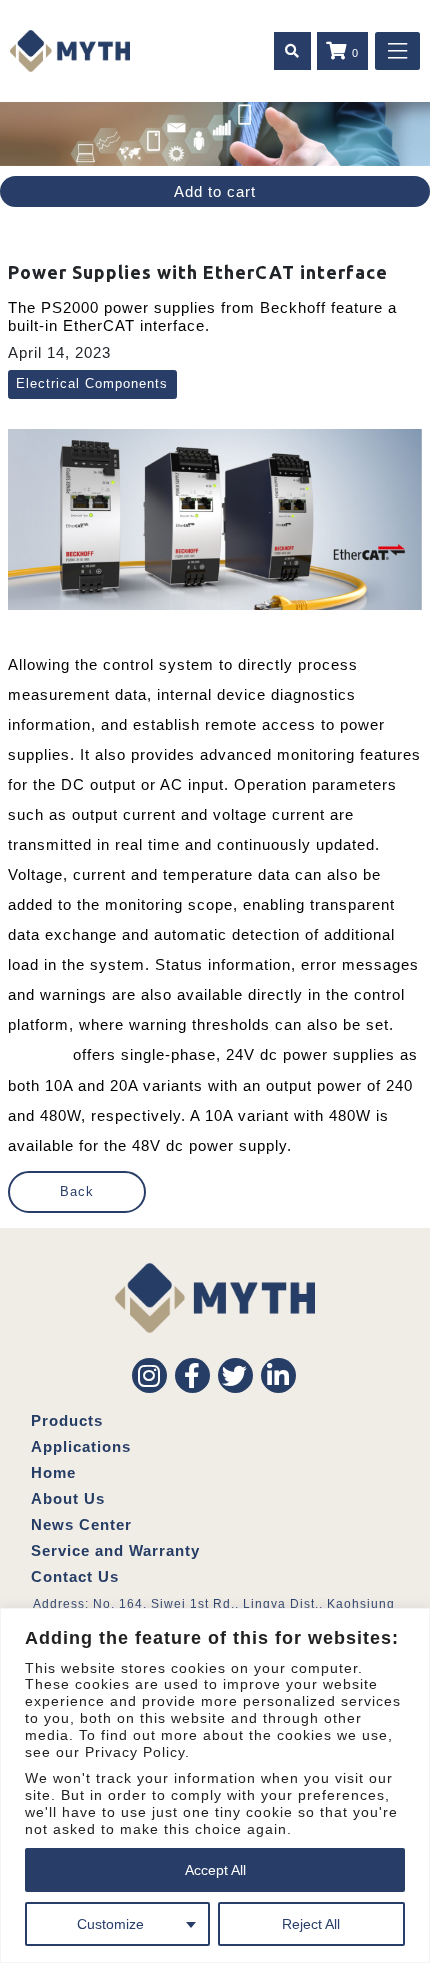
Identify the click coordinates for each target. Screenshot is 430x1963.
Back (77, 1191)
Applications (81, 1446)
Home (53, 1472)
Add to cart (215, 191)
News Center (81, 1524)
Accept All (215, 1870)
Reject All (311, 1924)
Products (67, 1420)
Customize (110, 1924)
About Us (68, 1498)
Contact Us (75, 1576)
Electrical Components (92, 383)
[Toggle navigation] (397, 51)
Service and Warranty (115, 1550)
